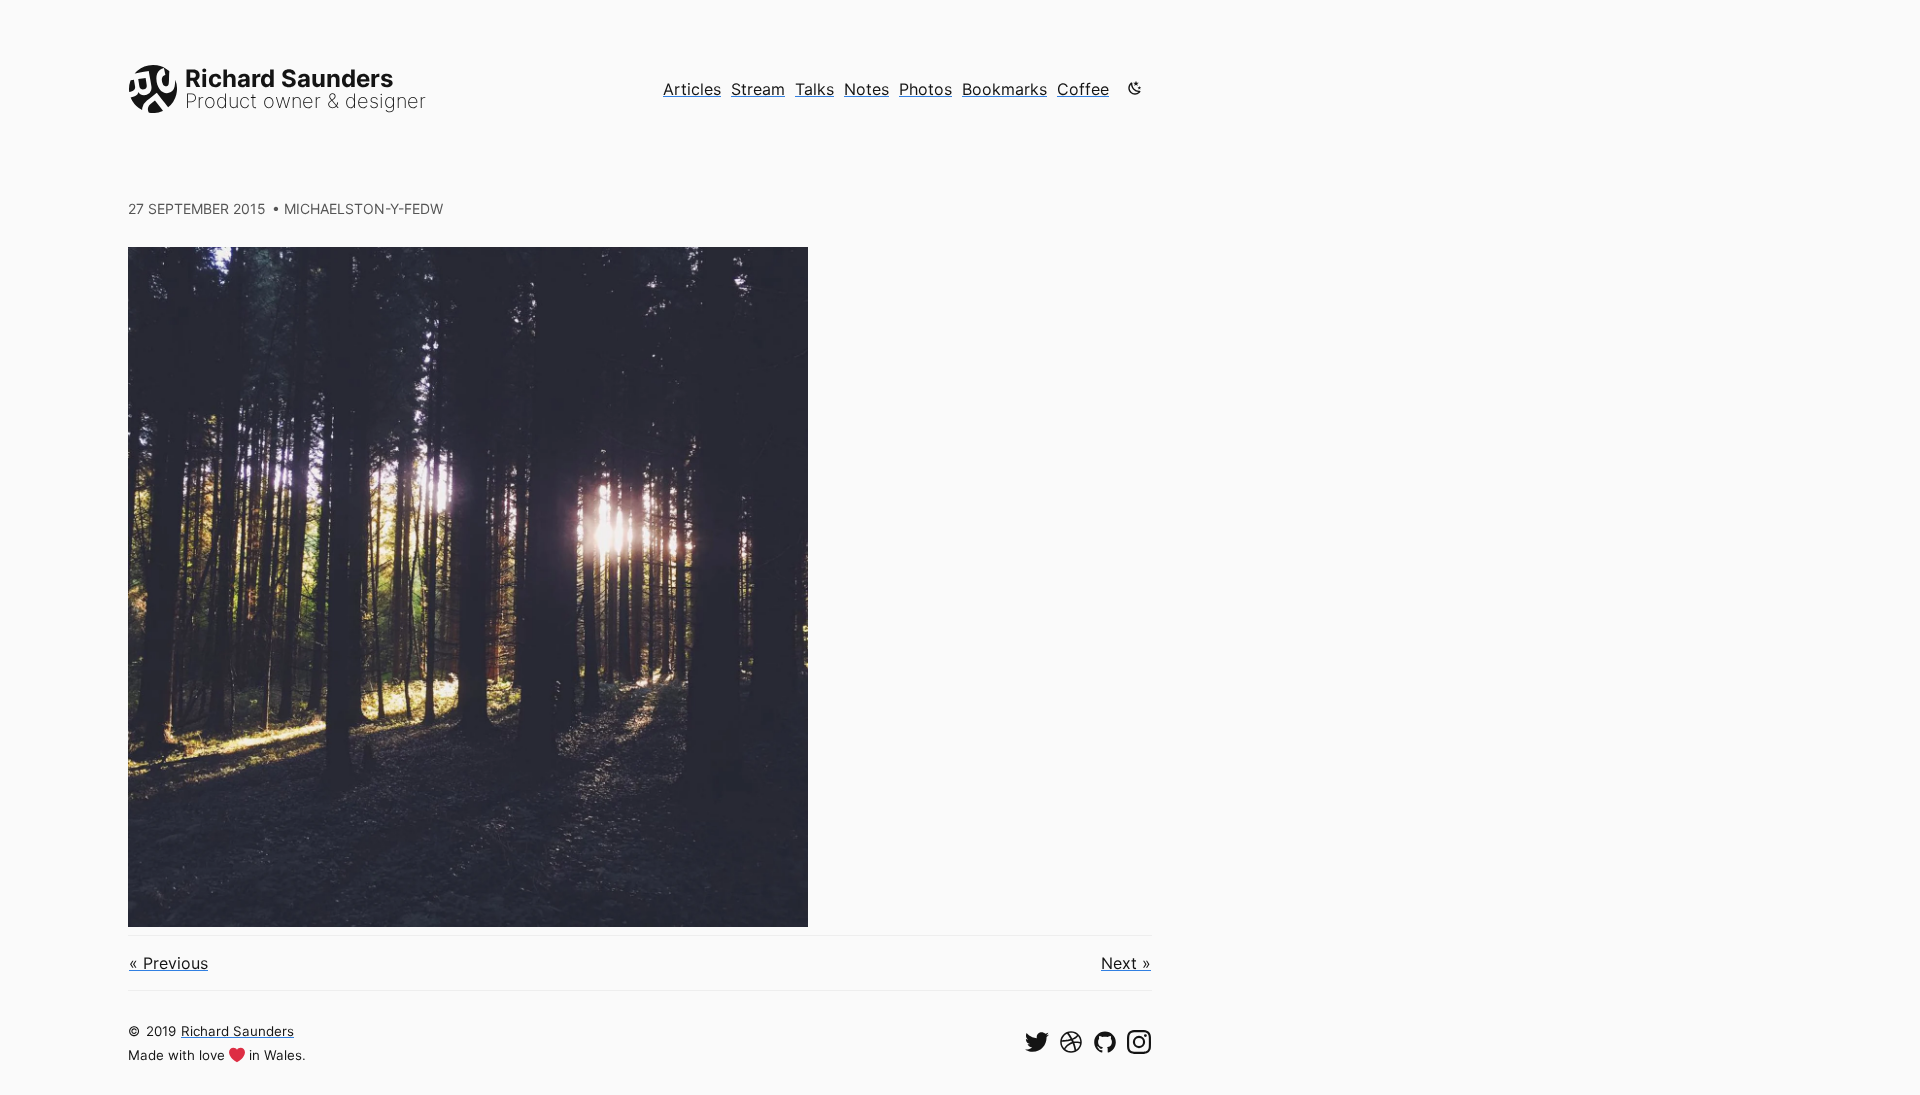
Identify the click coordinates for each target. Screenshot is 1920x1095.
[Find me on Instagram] (1139, 1042)
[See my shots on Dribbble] (1071, 1042)
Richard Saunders (237, 1031)
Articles (692, 89)
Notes (866, 89)
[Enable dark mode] (1135, 88)
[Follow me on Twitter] (1037, 1042)
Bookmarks (1004, 89)
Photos (925, 89)
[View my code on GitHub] (1105, 1042)
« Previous (168, 963)
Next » (1126, 963)
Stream (758, 89)
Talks (814, 89)
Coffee (1083, 89)
